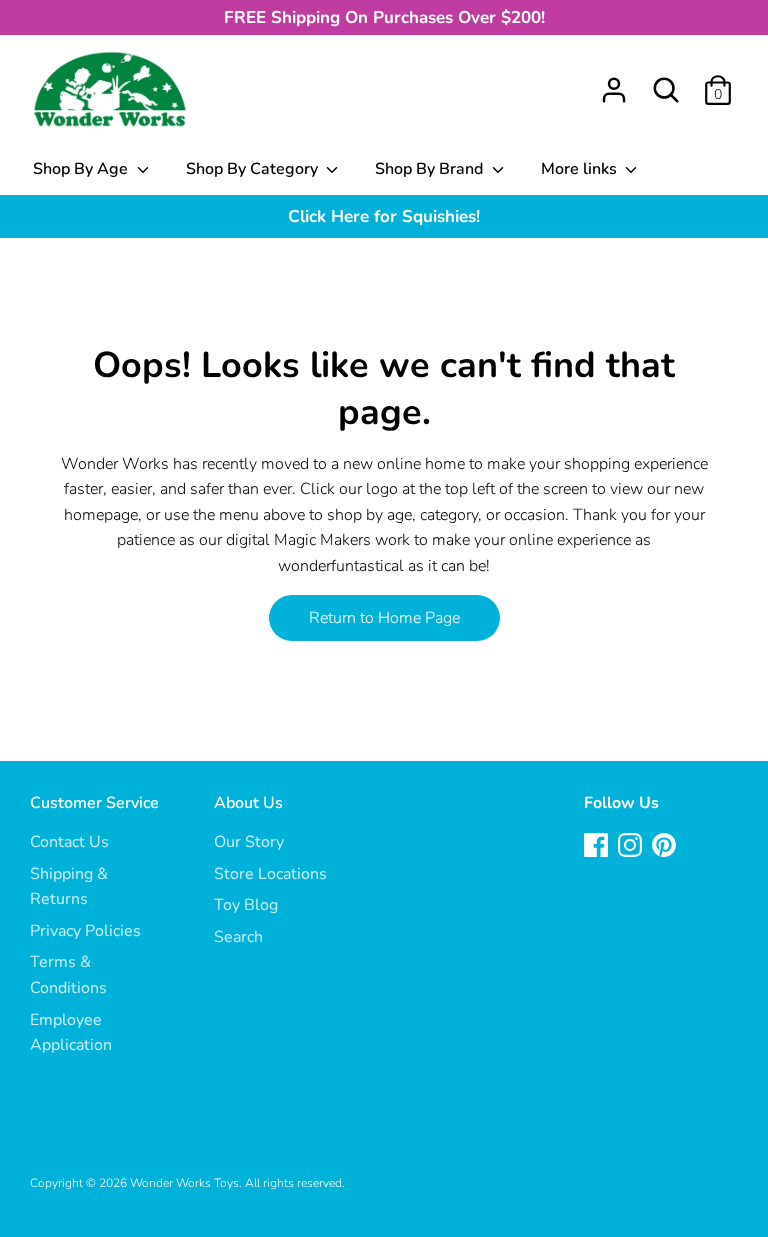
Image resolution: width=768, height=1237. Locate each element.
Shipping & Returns (69, 887)
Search (238, 937)
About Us (248, 803)
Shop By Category (254, 169)
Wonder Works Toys (184, 1183)
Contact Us (69, 842)
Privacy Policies (85, 931)
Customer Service (94, 803)
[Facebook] (598, 847)
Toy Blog (246, 905)
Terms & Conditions (68, 975)
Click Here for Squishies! (384, 216)
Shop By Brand (431, 169)
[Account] (614, 82)
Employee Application (71, 1033)
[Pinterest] (666, 847)
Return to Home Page (384, 618)
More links (581, 169)
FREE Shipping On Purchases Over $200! (384, 17)
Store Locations (270, 874)
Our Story (249, 842)
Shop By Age (82, 169)
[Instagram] (632, 847)
